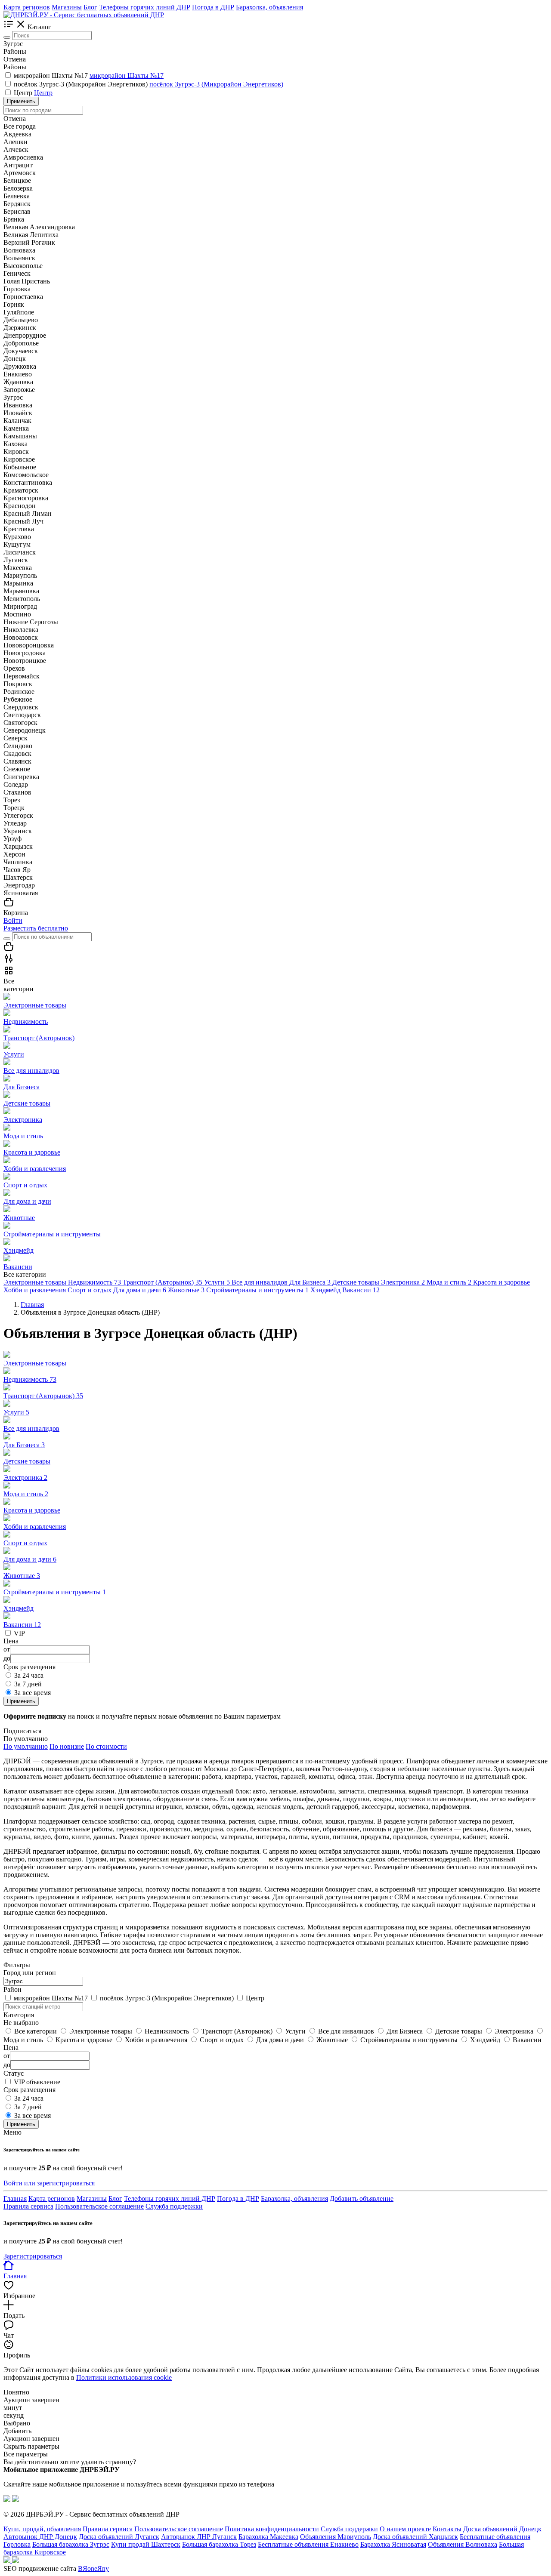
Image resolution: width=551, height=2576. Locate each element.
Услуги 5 (16, 1412)
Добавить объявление (362, 2199)
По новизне (67, 1746)
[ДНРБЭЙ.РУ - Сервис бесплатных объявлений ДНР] (84, 15)
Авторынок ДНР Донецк (40, 2537)
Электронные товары (35, 1363)
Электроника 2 (25, 1478)
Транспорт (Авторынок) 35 (43, 1396)
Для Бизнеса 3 (24, 1445)
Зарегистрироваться (33, 2256)
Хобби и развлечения (35, 1527)
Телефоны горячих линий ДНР (145, 7)
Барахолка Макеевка (268, 2537)
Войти (13, 920)
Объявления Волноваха (463, 2544)
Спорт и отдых (25, 1543)
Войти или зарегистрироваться (49, 2183)
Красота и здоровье (32, 1510)
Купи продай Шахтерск (146, 2544)
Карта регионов (27, 7)
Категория (19, 2015)
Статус (14, 2073)
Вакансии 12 (22, 1625)
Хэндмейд (19, 1608)
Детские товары (27, 1461)
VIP (19, 1633)
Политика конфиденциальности (272, 2529)
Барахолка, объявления (269, 7)
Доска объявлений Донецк (502, 2529)
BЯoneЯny (93, 2568)
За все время (33, 1693)
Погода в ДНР (213, 7)
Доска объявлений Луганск (119, 2537)
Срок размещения (29, 2090)
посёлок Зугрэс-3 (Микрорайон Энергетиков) (82, 84)
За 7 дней (28, 1684)
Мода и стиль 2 (26, 1494)
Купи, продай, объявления (42, 2529)
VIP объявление (37, 2082)
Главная (15, 2199)
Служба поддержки (174, 2206)
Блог (90, 7)
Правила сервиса (28, 2206)
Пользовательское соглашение (99, 2206)
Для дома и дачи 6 (30, 1559)
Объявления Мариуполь (336, 2537)
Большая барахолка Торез (219, 2544)
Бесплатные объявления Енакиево (308, 2544)
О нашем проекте (405, 2529)
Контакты (447, 2529)
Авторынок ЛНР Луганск (199, 2537)
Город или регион (30, 1973)
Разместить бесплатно (36, 928)
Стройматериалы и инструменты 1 (55, 1592)
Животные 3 (22, 1576)
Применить (21, 101)
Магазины (67, 7)
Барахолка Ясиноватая (393, 2544)
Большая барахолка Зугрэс (71, 2544)
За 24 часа (29, 1675)
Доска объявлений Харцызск (415, 2537)
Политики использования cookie (124, 2377)
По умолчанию (26, 1746)
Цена (11, 2048)
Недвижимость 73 (30, 1379)
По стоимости (106, 1746)
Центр (24, 93)
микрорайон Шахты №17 (52, 75)
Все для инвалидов (31, 1428)
